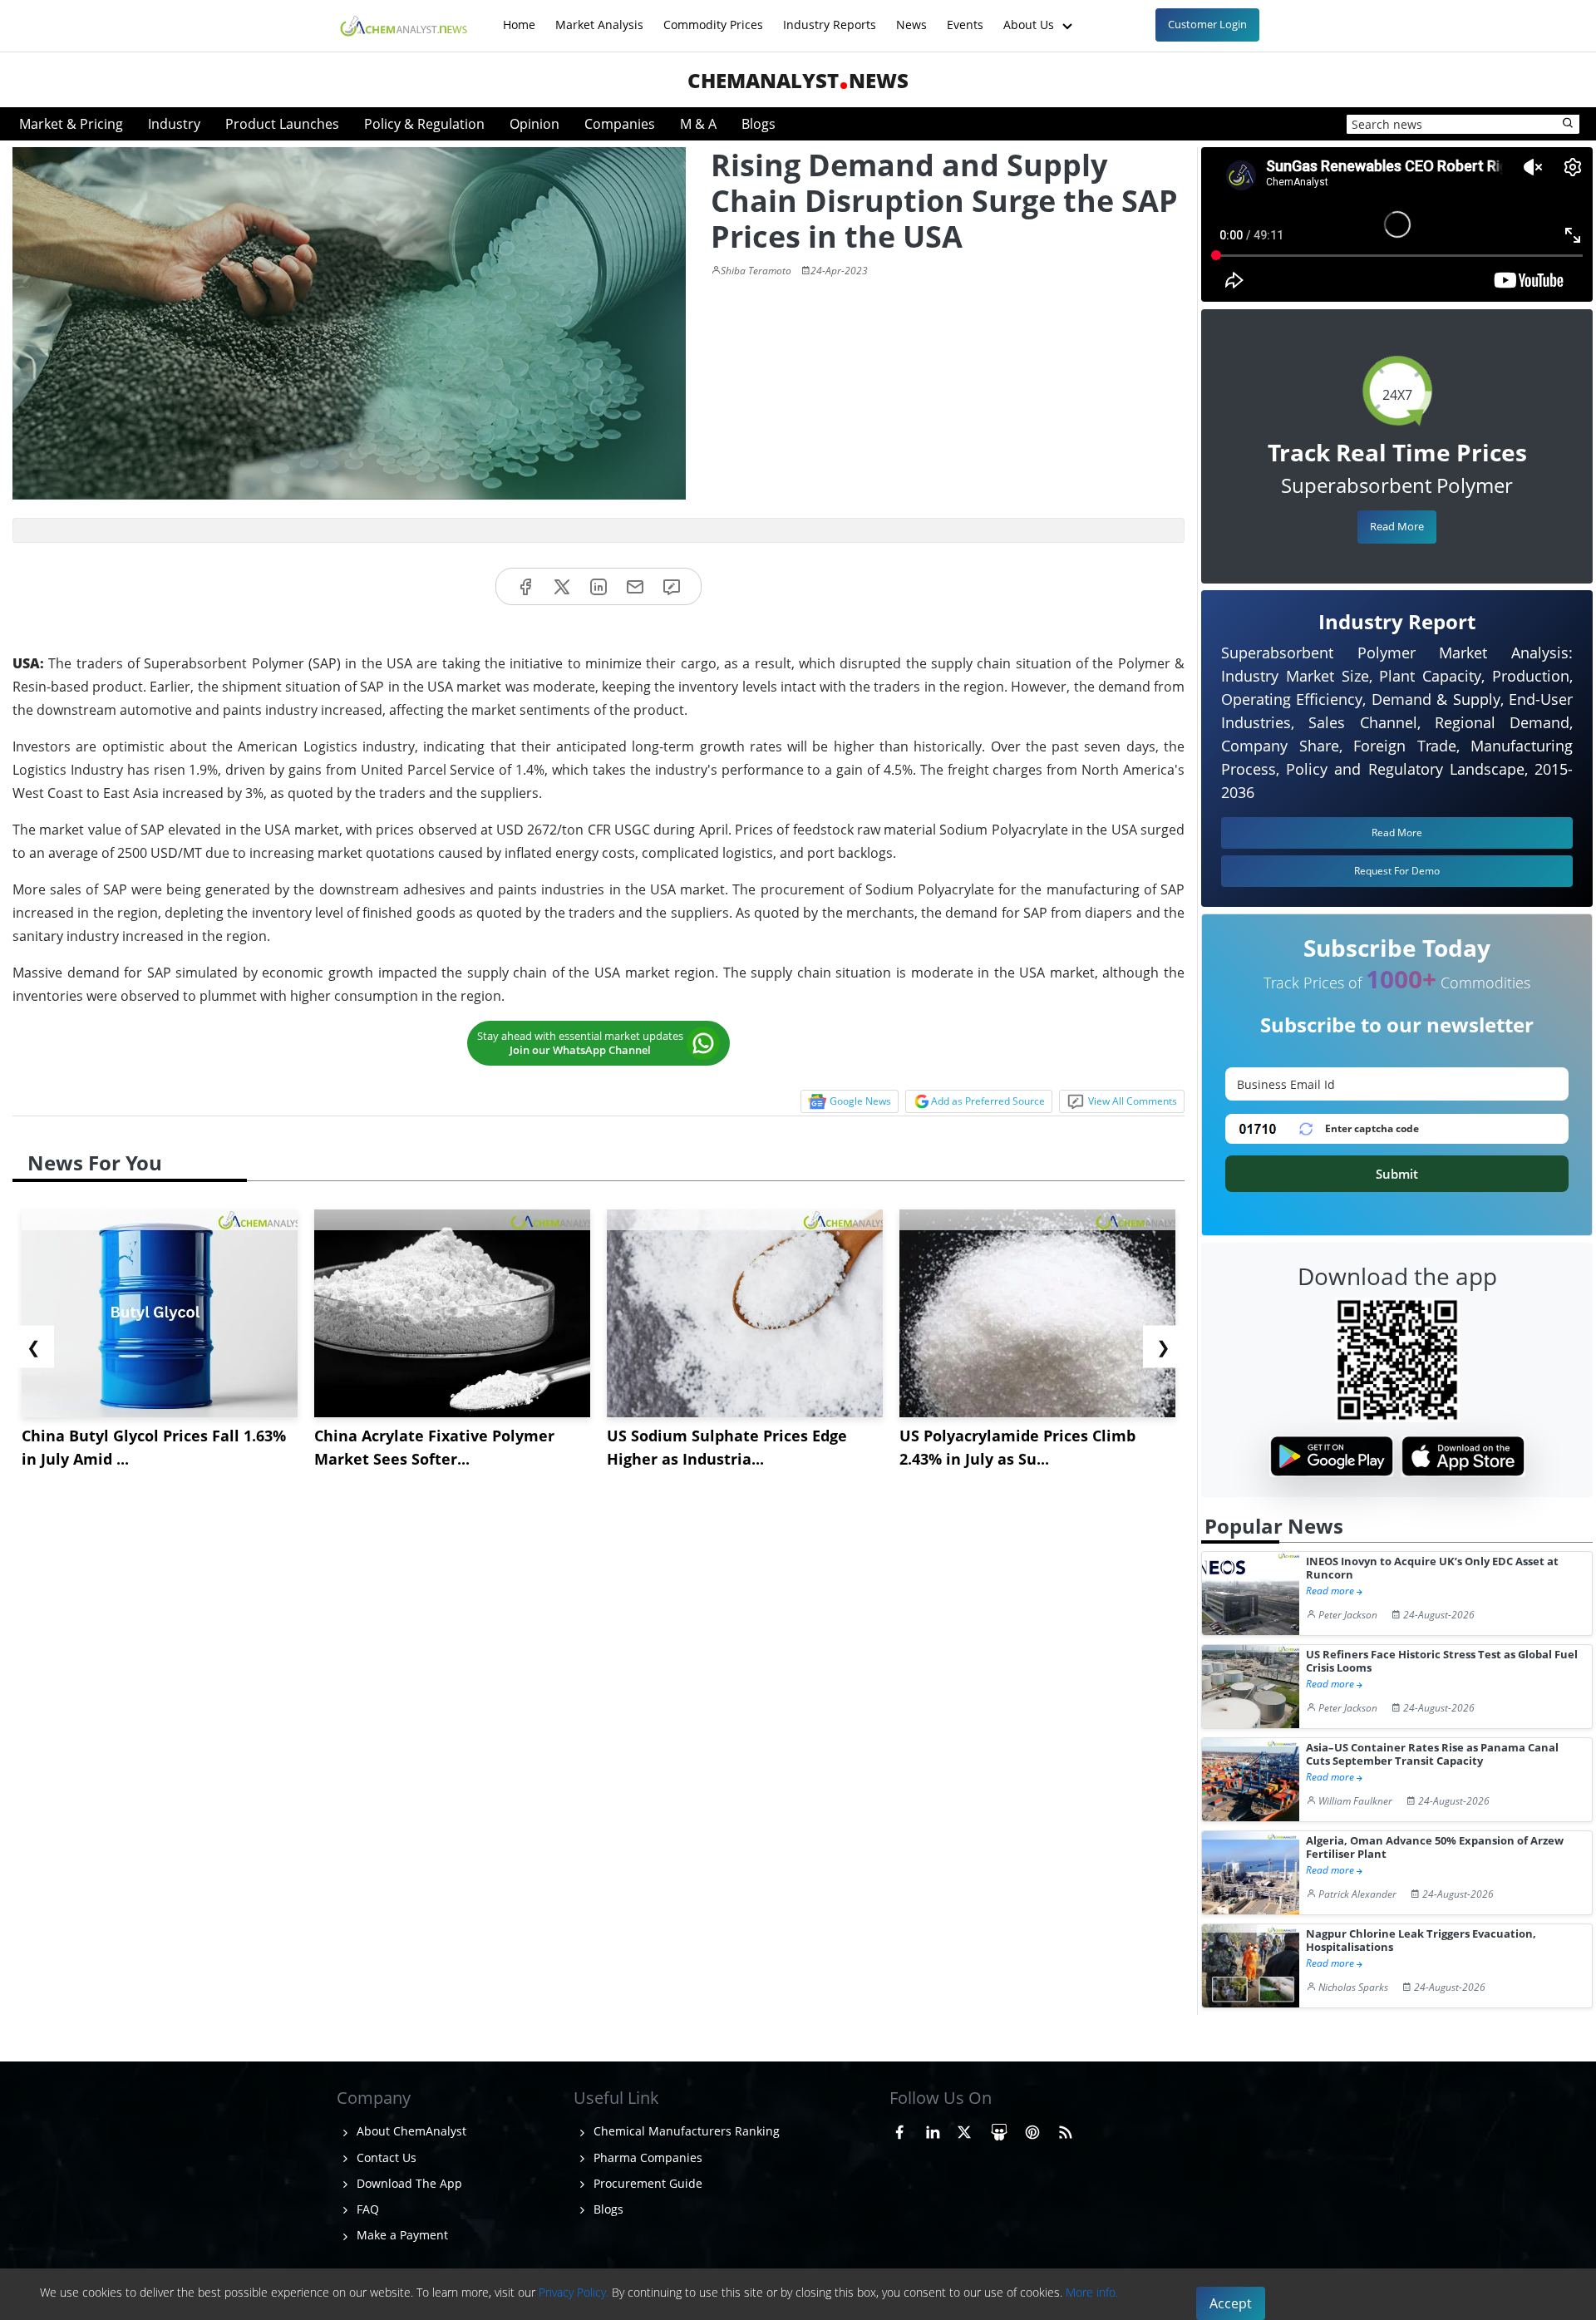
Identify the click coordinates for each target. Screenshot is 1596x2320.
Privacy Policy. (574, 2292)
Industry (174, 124)
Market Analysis (599, 16)
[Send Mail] (635, 586)
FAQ (366, 2209)
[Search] (1569, 124)
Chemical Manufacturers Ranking (685, 2131)
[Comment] (672, 586)
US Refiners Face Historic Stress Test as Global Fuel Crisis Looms (1442, 1661)
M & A (698, 124)
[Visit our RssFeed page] (1066, 2129)
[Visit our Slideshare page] (999, 2129)
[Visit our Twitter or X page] (964, 2129)
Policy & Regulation (424, 124)
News (911, 16)
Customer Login (1207, 24)
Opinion (534, 124)
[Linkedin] (598, 586)
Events (965, 16)
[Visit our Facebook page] (899, 2129)
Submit (1397, 1174)
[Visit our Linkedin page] (933, 2129)
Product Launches (282, 124)
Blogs (759, 124)
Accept (1231, 2303)
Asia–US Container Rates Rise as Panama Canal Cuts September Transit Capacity (1432, 1754)
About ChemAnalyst (410, 2131)
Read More (1397, 526)
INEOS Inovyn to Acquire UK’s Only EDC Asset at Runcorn (1432, 1568)
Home (519, 16)
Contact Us (385, 2157)
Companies (620, 124)
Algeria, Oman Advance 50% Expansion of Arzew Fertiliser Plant (1435, 1847)
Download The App (408, 2183)
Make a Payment (401, 2235)
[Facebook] (525, 586)
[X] (562, 586)
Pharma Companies (646, 2157)
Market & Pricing (71, 124)
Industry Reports (830, 16)
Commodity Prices (713, 16)
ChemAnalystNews (798, 80)
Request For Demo (1397, 871)
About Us (1030, 16)
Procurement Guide (646, 2183)
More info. (1092, 2292)
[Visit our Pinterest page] (1032, 2129)
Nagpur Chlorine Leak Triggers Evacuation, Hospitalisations (1421, 1941)
